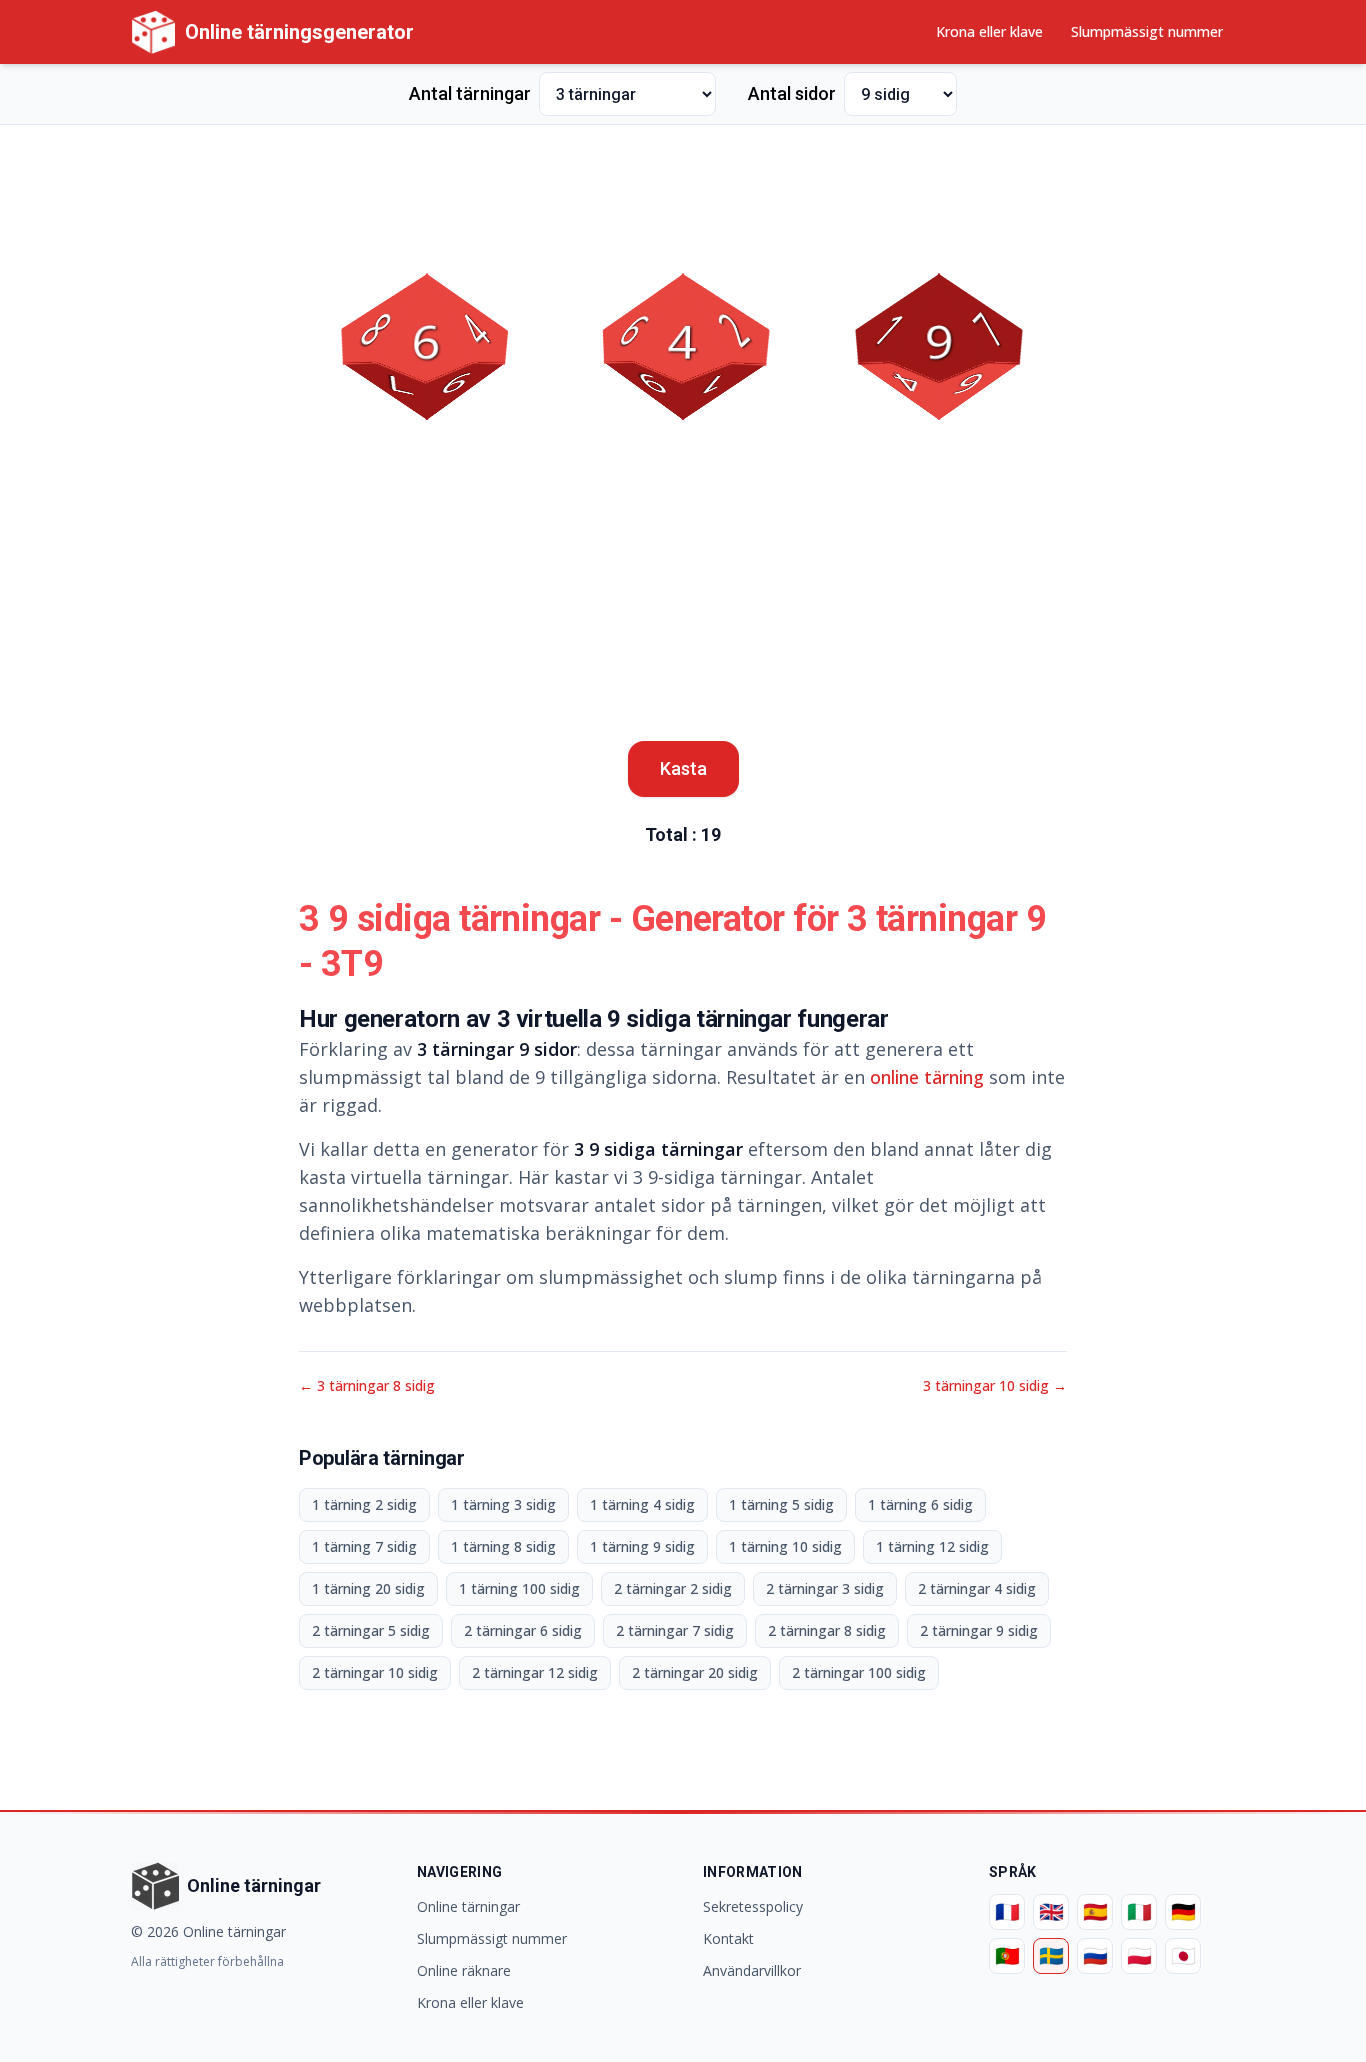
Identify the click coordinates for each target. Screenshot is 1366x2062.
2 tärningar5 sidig (371, 1630)
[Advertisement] (683, 186)
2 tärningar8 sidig (827, 1630)
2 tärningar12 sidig (535, 1672)
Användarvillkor (752, 1970)
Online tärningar (468, 1906)
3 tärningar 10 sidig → (995, 1385)
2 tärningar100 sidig (859, 1672)
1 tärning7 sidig (364, 1546)
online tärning (927, 1077)
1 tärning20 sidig (368, 1588)
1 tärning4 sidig (642, 1504)
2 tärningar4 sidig (977, 1588)
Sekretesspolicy (753, 1906)
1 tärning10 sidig (785, 1546)
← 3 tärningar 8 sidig (367, 1385)
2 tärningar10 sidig (375, 1672)
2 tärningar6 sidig (523, 1630)
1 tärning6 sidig (920, 1504)
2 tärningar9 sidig (979, 1630)
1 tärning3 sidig (503, 1504)
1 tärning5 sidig (781, 1504)
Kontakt (728, 1938)
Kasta (683, 768)
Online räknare (464, 1970)
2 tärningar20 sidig (695, 1672)
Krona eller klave (989, 31)
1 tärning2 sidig (364, 1504)
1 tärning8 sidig (503, 1546)
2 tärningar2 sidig (673, 1588)
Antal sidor (792, 93)
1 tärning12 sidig (932, 1546)
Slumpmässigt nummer (1147, 31)
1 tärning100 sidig (519, 1588)
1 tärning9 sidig (642, 1546)
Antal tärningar (470, 93)
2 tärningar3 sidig (825, 1588)
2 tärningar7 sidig (675, 1630)
